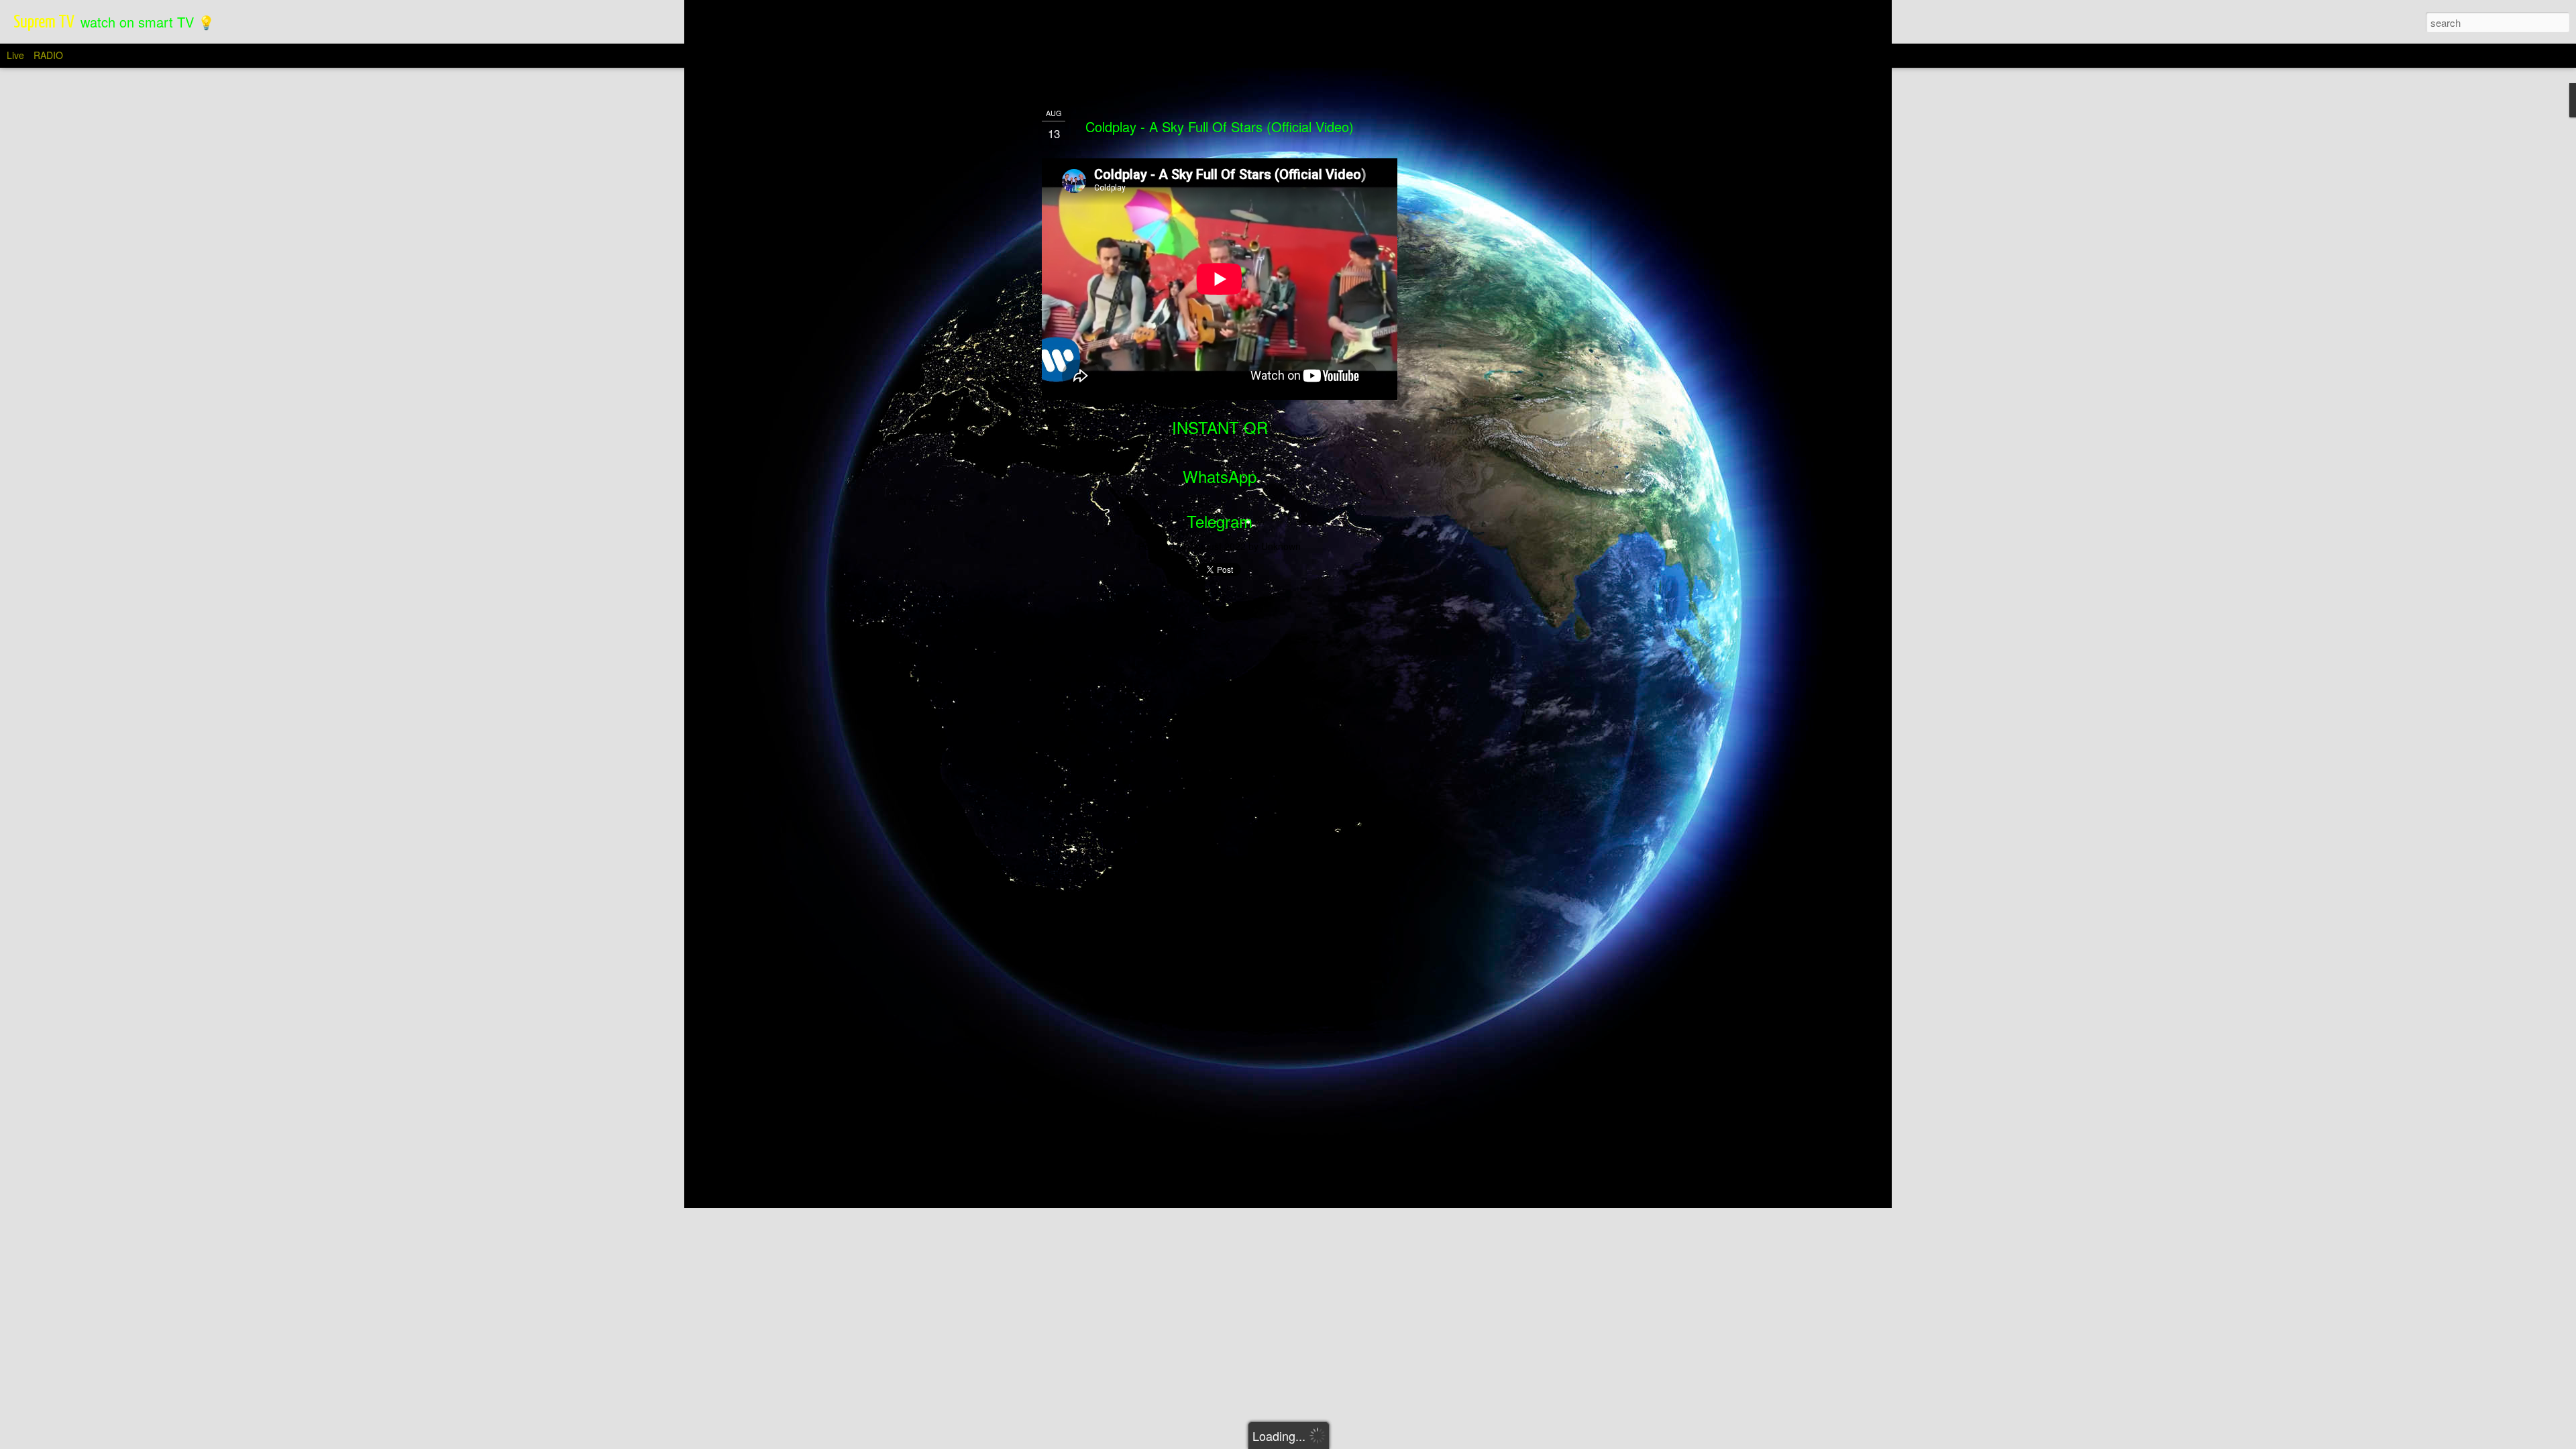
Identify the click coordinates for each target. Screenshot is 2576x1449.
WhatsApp (1220, 476)
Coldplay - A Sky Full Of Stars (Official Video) (1220, 126)
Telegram (1220, 521)
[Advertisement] (1471, 316)
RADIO (48, 55)
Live (15, 55)
